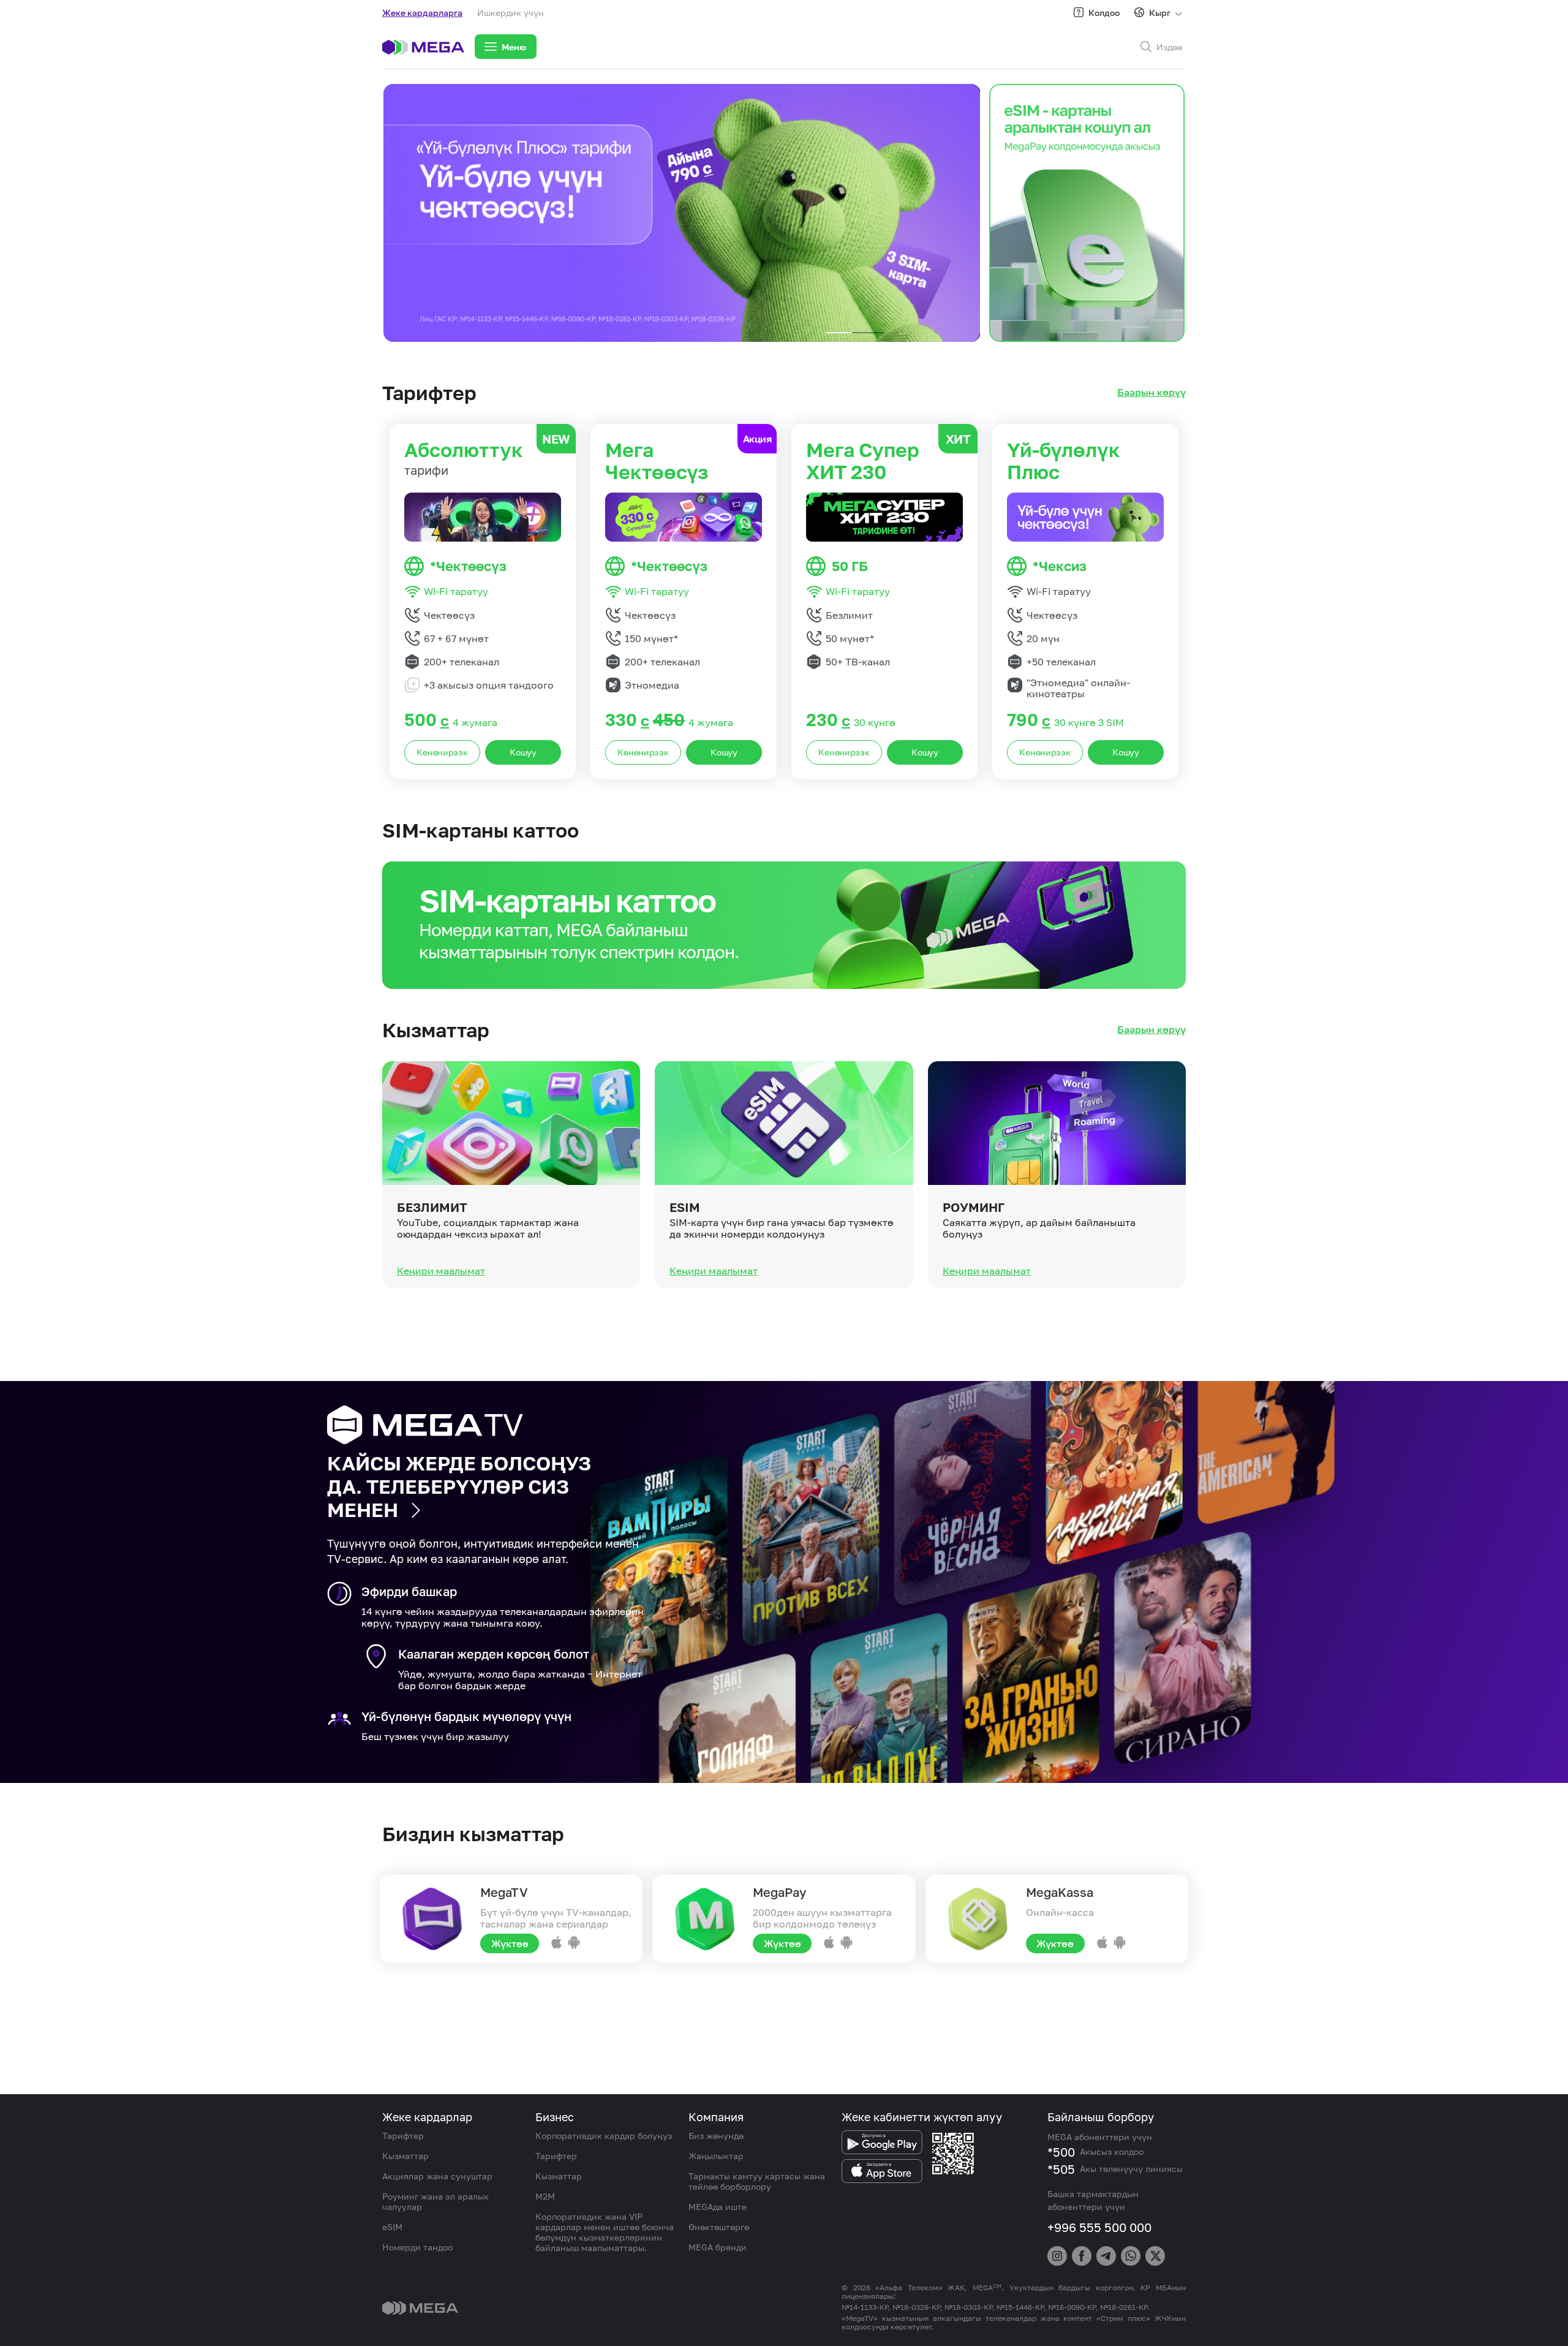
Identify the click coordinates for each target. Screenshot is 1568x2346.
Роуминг (974, 1207)
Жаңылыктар (716, 2156)
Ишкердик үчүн (511, 13)
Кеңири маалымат (441, 1271)
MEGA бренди (718, 2247)
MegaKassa (1060, 1892)
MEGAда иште (718, 2207)
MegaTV (504, 1892)
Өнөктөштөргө (719, 2227)
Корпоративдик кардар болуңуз (604, 2136)
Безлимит (432, 1207)
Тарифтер (403, 2136)
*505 (1061, 2169)
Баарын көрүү (1151, 392)
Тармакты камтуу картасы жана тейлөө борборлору (757, 2181)
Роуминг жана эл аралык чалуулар (435, 2201)
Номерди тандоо (417, 2247)
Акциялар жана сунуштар (437, 2176)
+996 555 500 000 (1099, 2227)
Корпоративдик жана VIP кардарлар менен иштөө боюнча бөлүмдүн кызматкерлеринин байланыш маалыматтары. (605, 2232)
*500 (1061, 2152)
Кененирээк (442, 752)
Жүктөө (510, 1943)
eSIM (685, 1207)
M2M (545, 2196)
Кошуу (523, 752)
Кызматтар (405, 2156)
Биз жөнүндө (716, 2136)
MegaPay (779, 1892)
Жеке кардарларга (422, 13)
